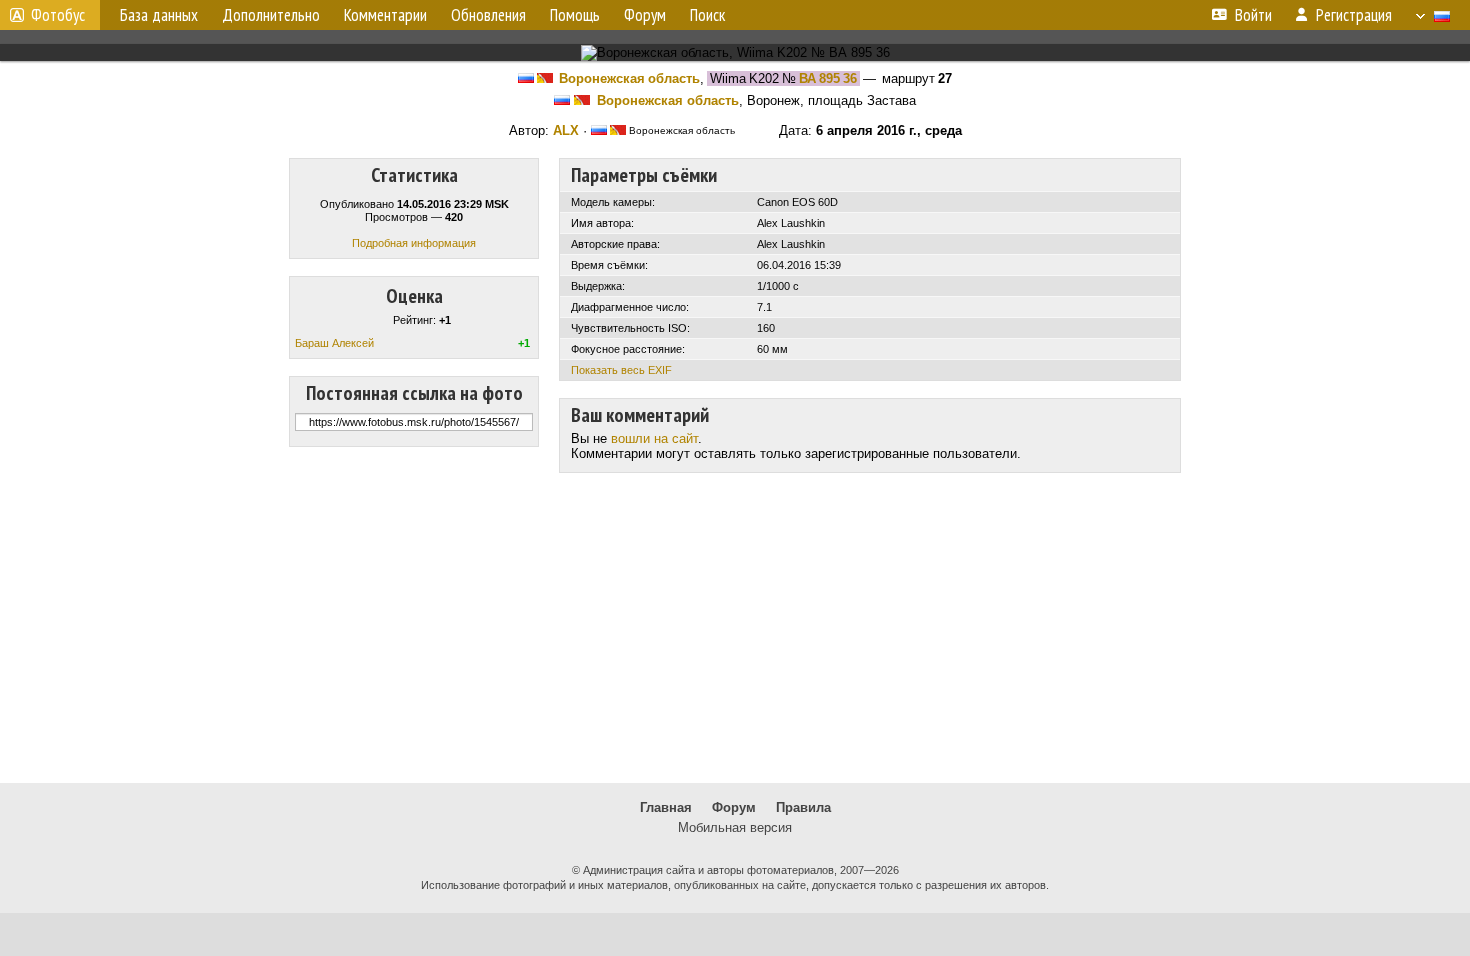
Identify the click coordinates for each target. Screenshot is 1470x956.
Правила (803, 807)
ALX (566, 130)
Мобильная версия (735, 827)
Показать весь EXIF (621, 370)
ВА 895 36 (828, 78)
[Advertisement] (735, 628)
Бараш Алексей (334, 343)
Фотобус (58, 15)
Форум (734, 807)
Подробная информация (414, 243)
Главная (666, 807)
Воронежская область (629, 78)
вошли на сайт (654, 438)
